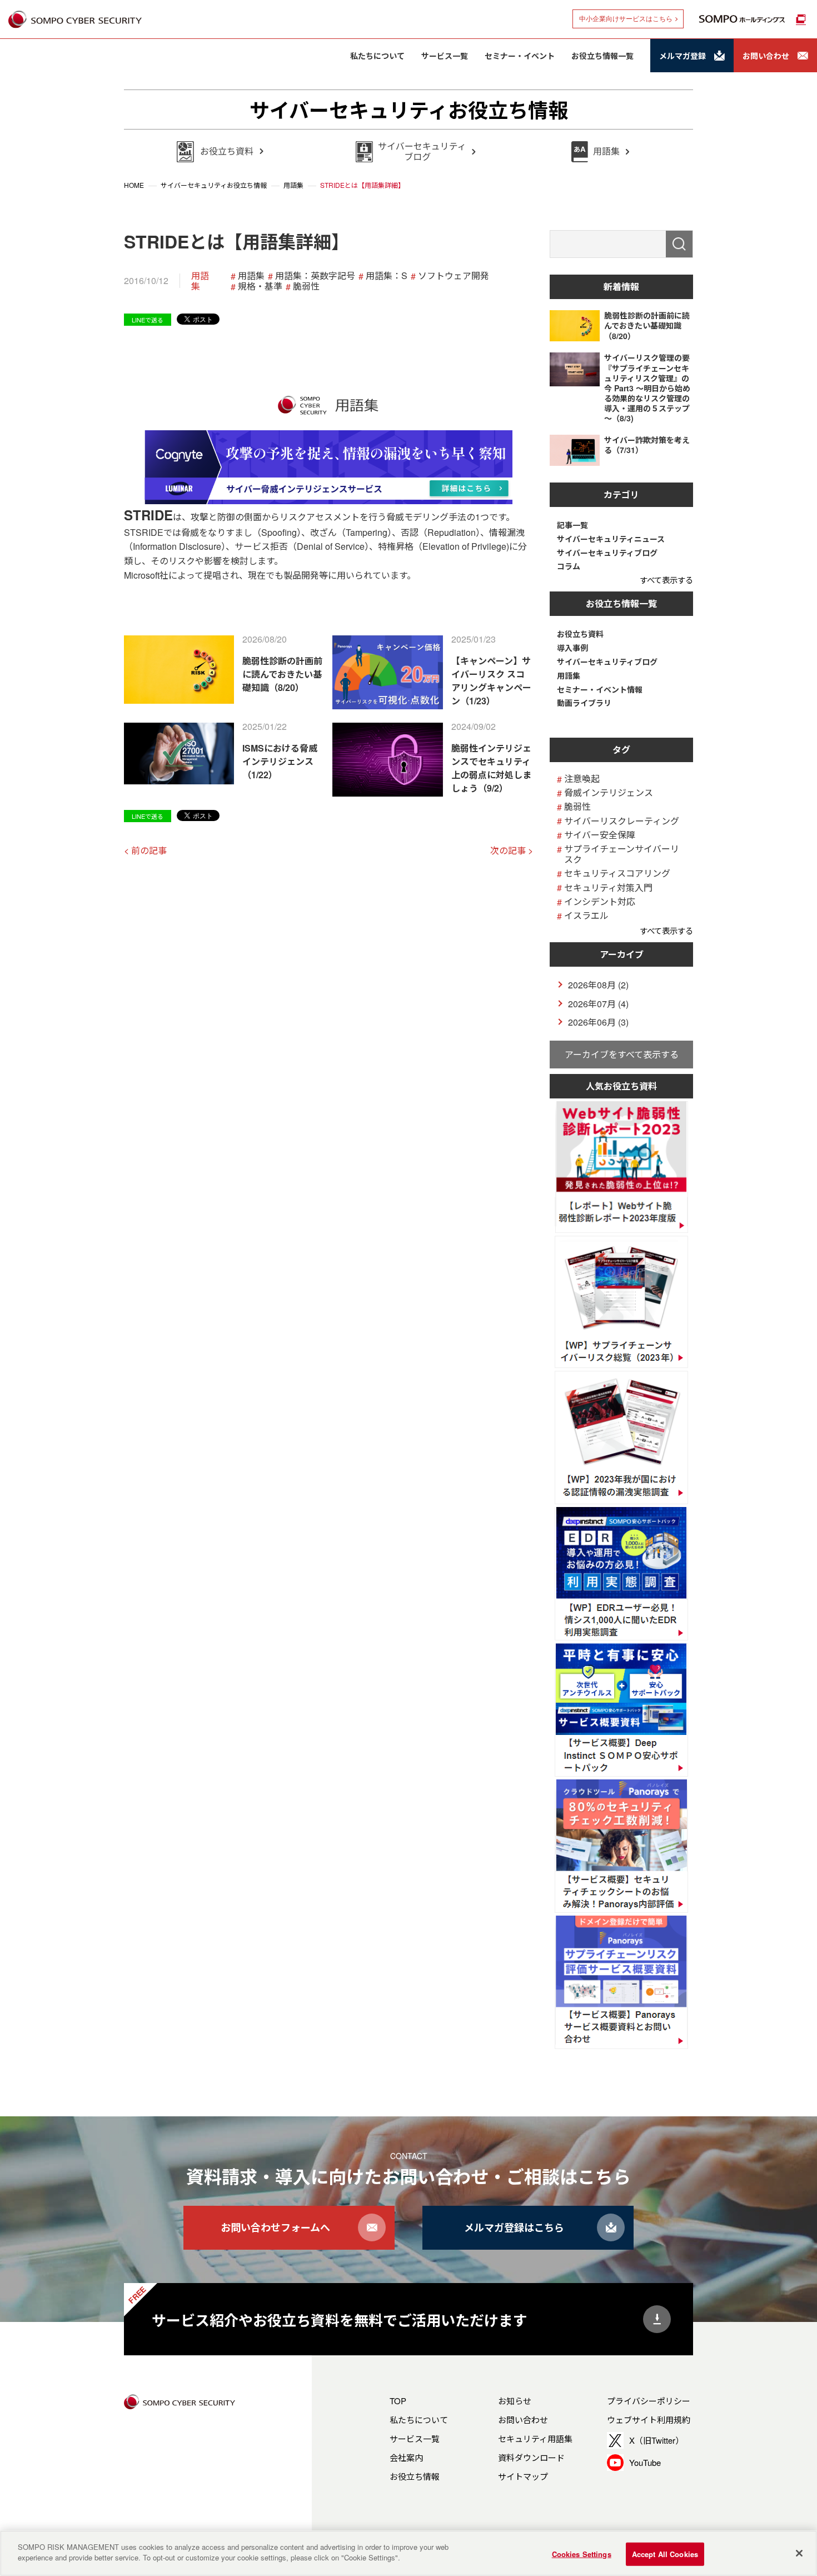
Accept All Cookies (665, 2554)
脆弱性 (306, 286)
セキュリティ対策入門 (608, 887)
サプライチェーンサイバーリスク (622, 854)
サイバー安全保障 (600, 835)
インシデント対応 (600, 901)
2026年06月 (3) (598, 1022)
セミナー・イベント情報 (600, 690)
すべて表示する (666, 580)
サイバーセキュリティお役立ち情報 (409, 110)
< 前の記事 (145, 850)
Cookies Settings (582, 2554)
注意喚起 (582, 779)
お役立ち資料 (580, 634)
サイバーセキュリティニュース (611, 539)
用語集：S (387, 275)
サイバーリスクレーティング (622, 821)
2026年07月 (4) (598, 1004)
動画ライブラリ (584, 703)
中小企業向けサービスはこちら (626, 19)
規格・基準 (260, 286)
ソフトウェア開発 (454, 275)
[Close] (799, 2553)
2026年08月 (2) (598, 985)
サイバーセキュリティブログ (607, 553)
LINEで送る (148, 320)
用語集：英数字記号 (315, 275)
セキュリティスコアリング (617, 873)
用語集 (200, 281)
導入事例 (572, 648)
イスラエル (586, 915)
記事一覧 (572, 525)
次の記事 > (512, 850)
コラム (569, 566)
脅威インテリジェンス (609, 792)
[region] (409, 2553)
